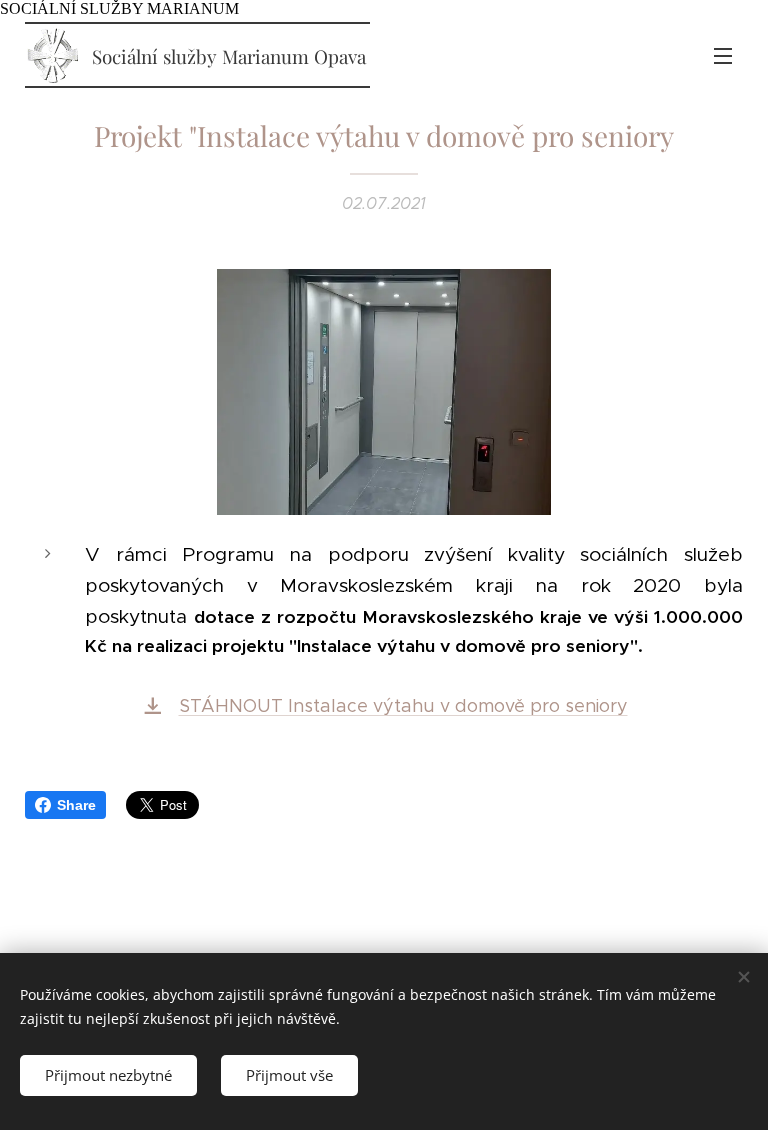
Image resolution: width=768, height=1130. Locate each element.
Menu (723, 55)
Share (76, 805)
